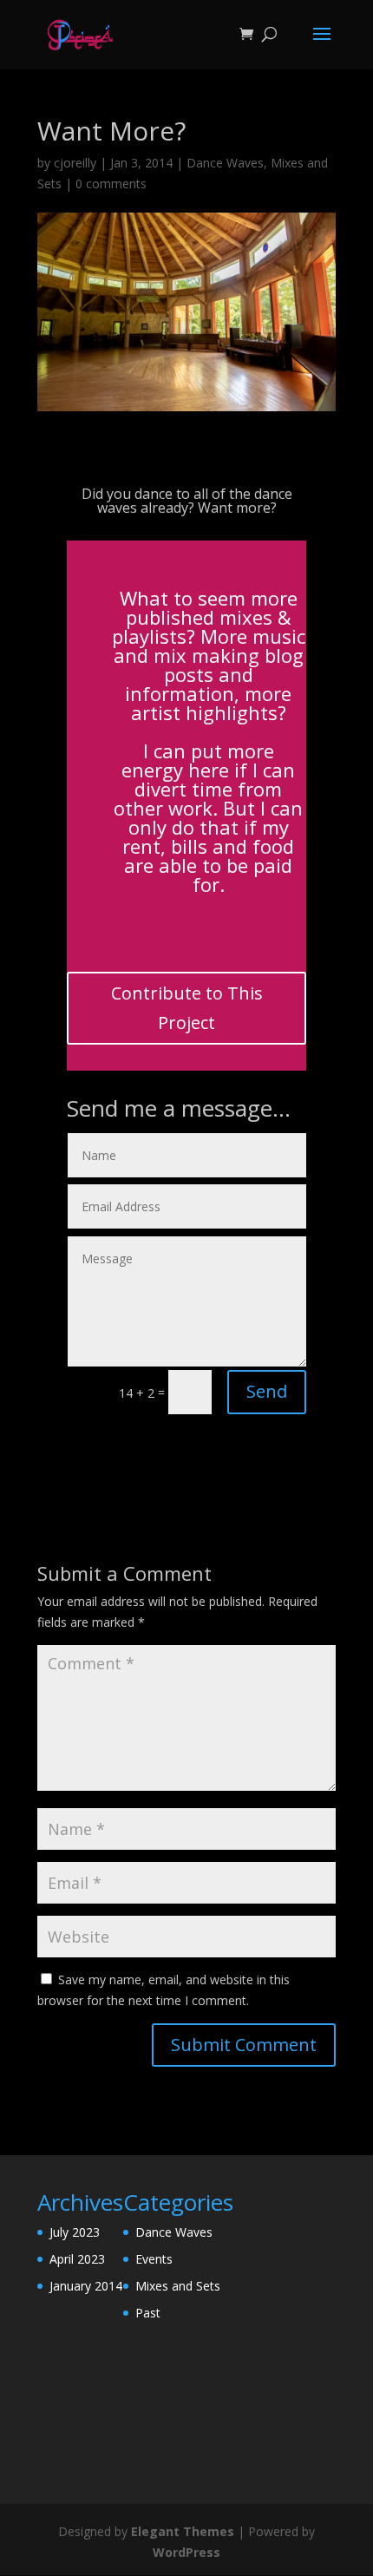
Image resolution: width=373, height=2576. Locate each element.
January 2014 (86, 2286)
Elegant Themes (183, 2531)
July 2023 (75, 2232)
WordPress (186, 2552)
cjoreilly (75, 163)
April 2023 (77, 2259)
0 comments (111, 184)
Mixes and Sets (178, 2286)
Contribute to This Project (187, 1008)
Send (267, 1391)
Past (148, 2313)
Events (154, 2259)
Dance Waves (225, 163)
